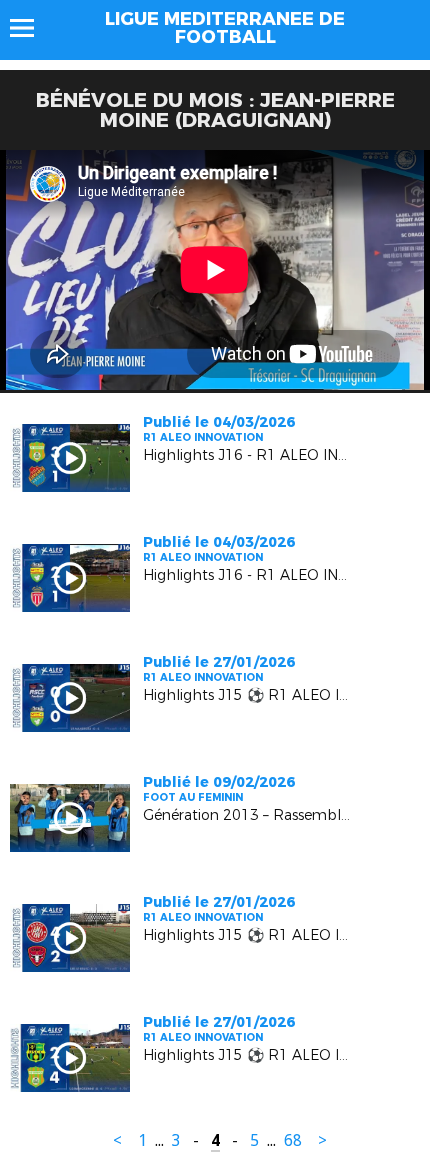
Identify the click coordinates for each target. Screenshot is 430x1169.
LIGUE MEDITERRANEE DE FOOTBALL (225, 28)
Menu (31, 28)
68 (293, 1140)
